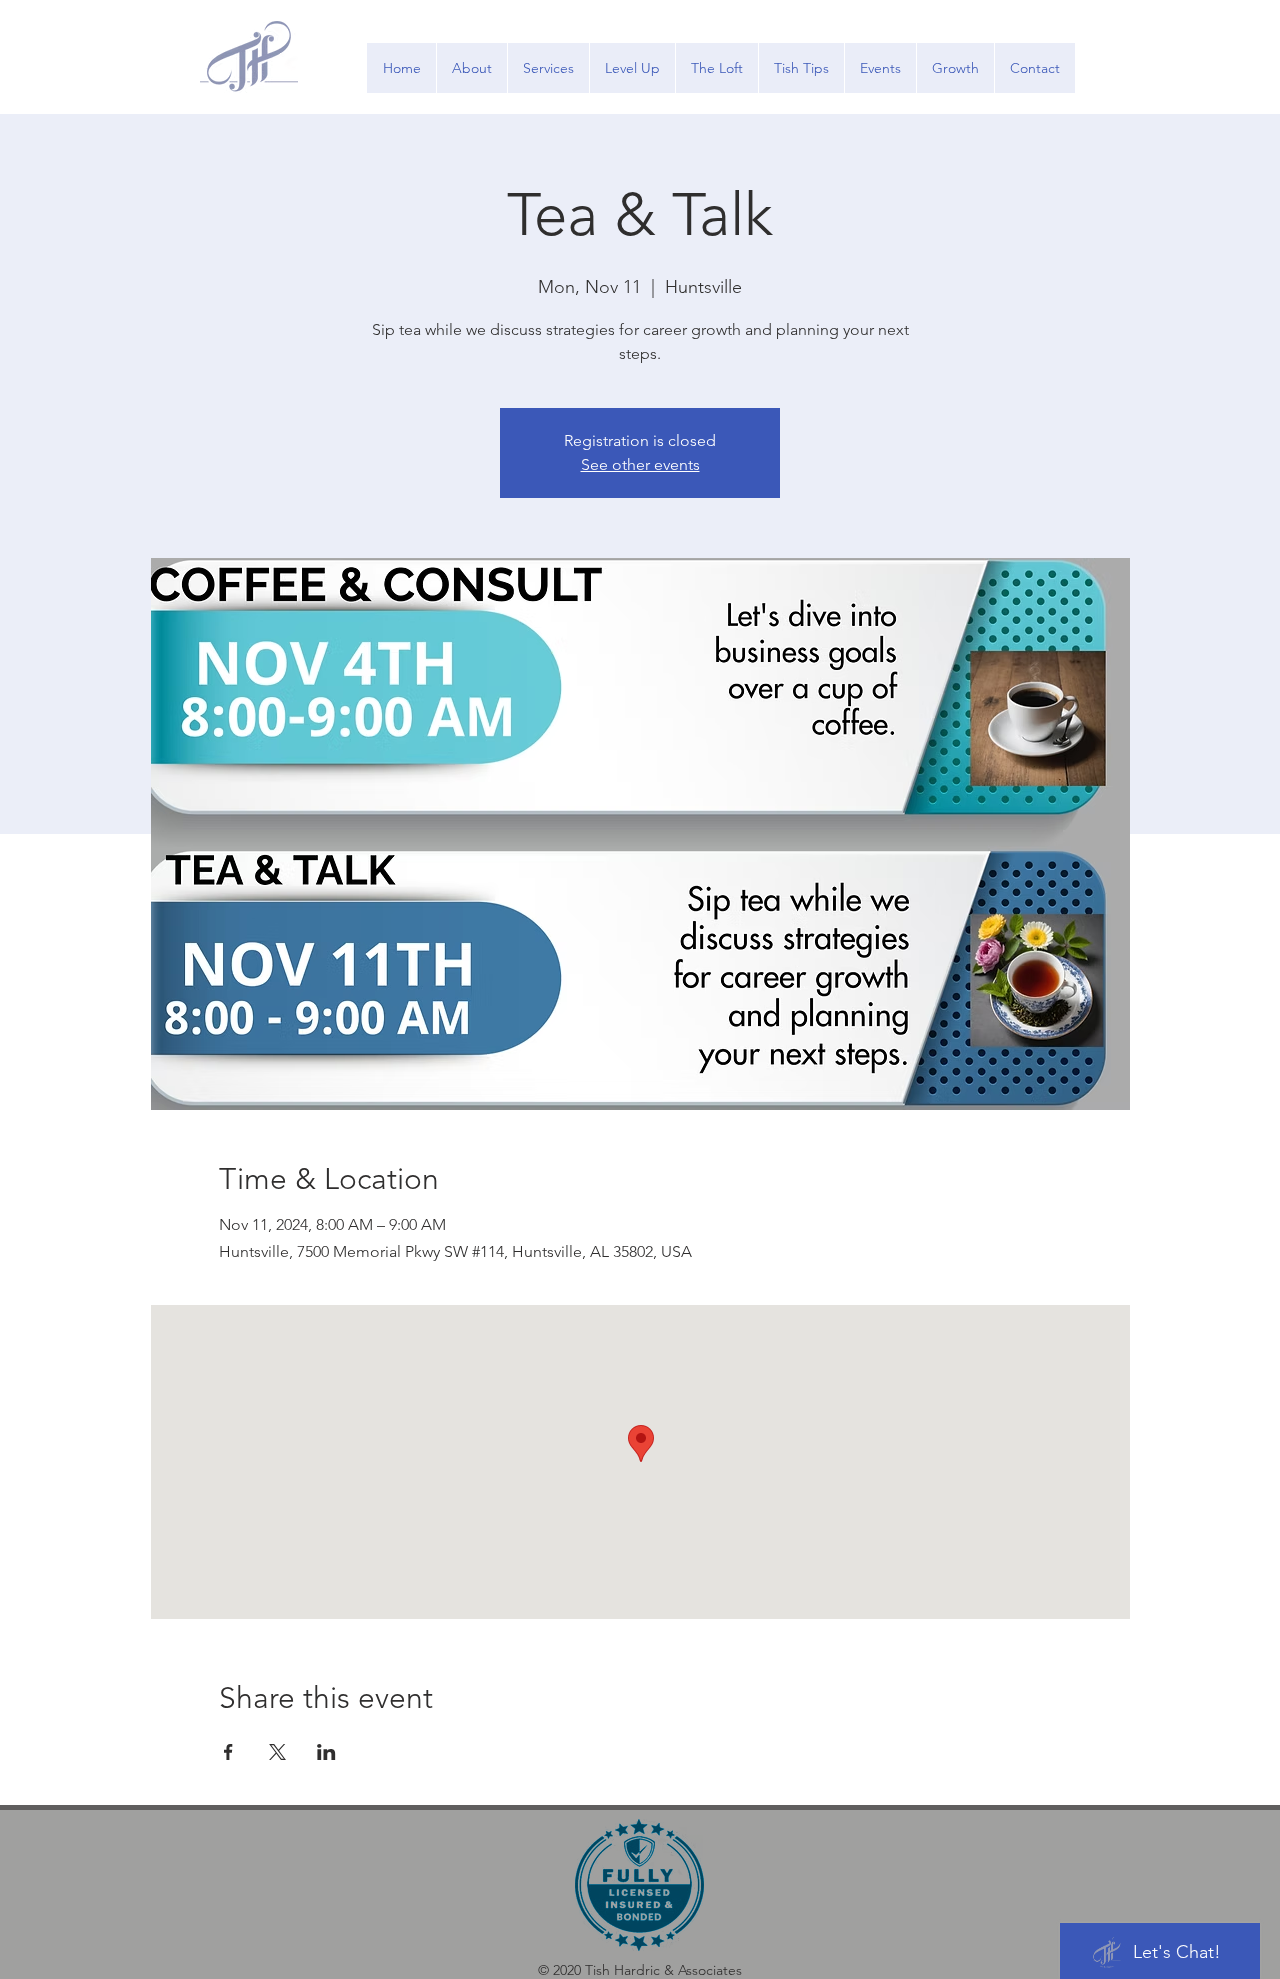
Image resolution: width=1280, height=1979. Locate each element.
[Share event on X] (277, 1752)
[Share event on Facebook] (228, 1752)
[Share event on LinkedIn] (326, 1752)
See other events (640, 464)
